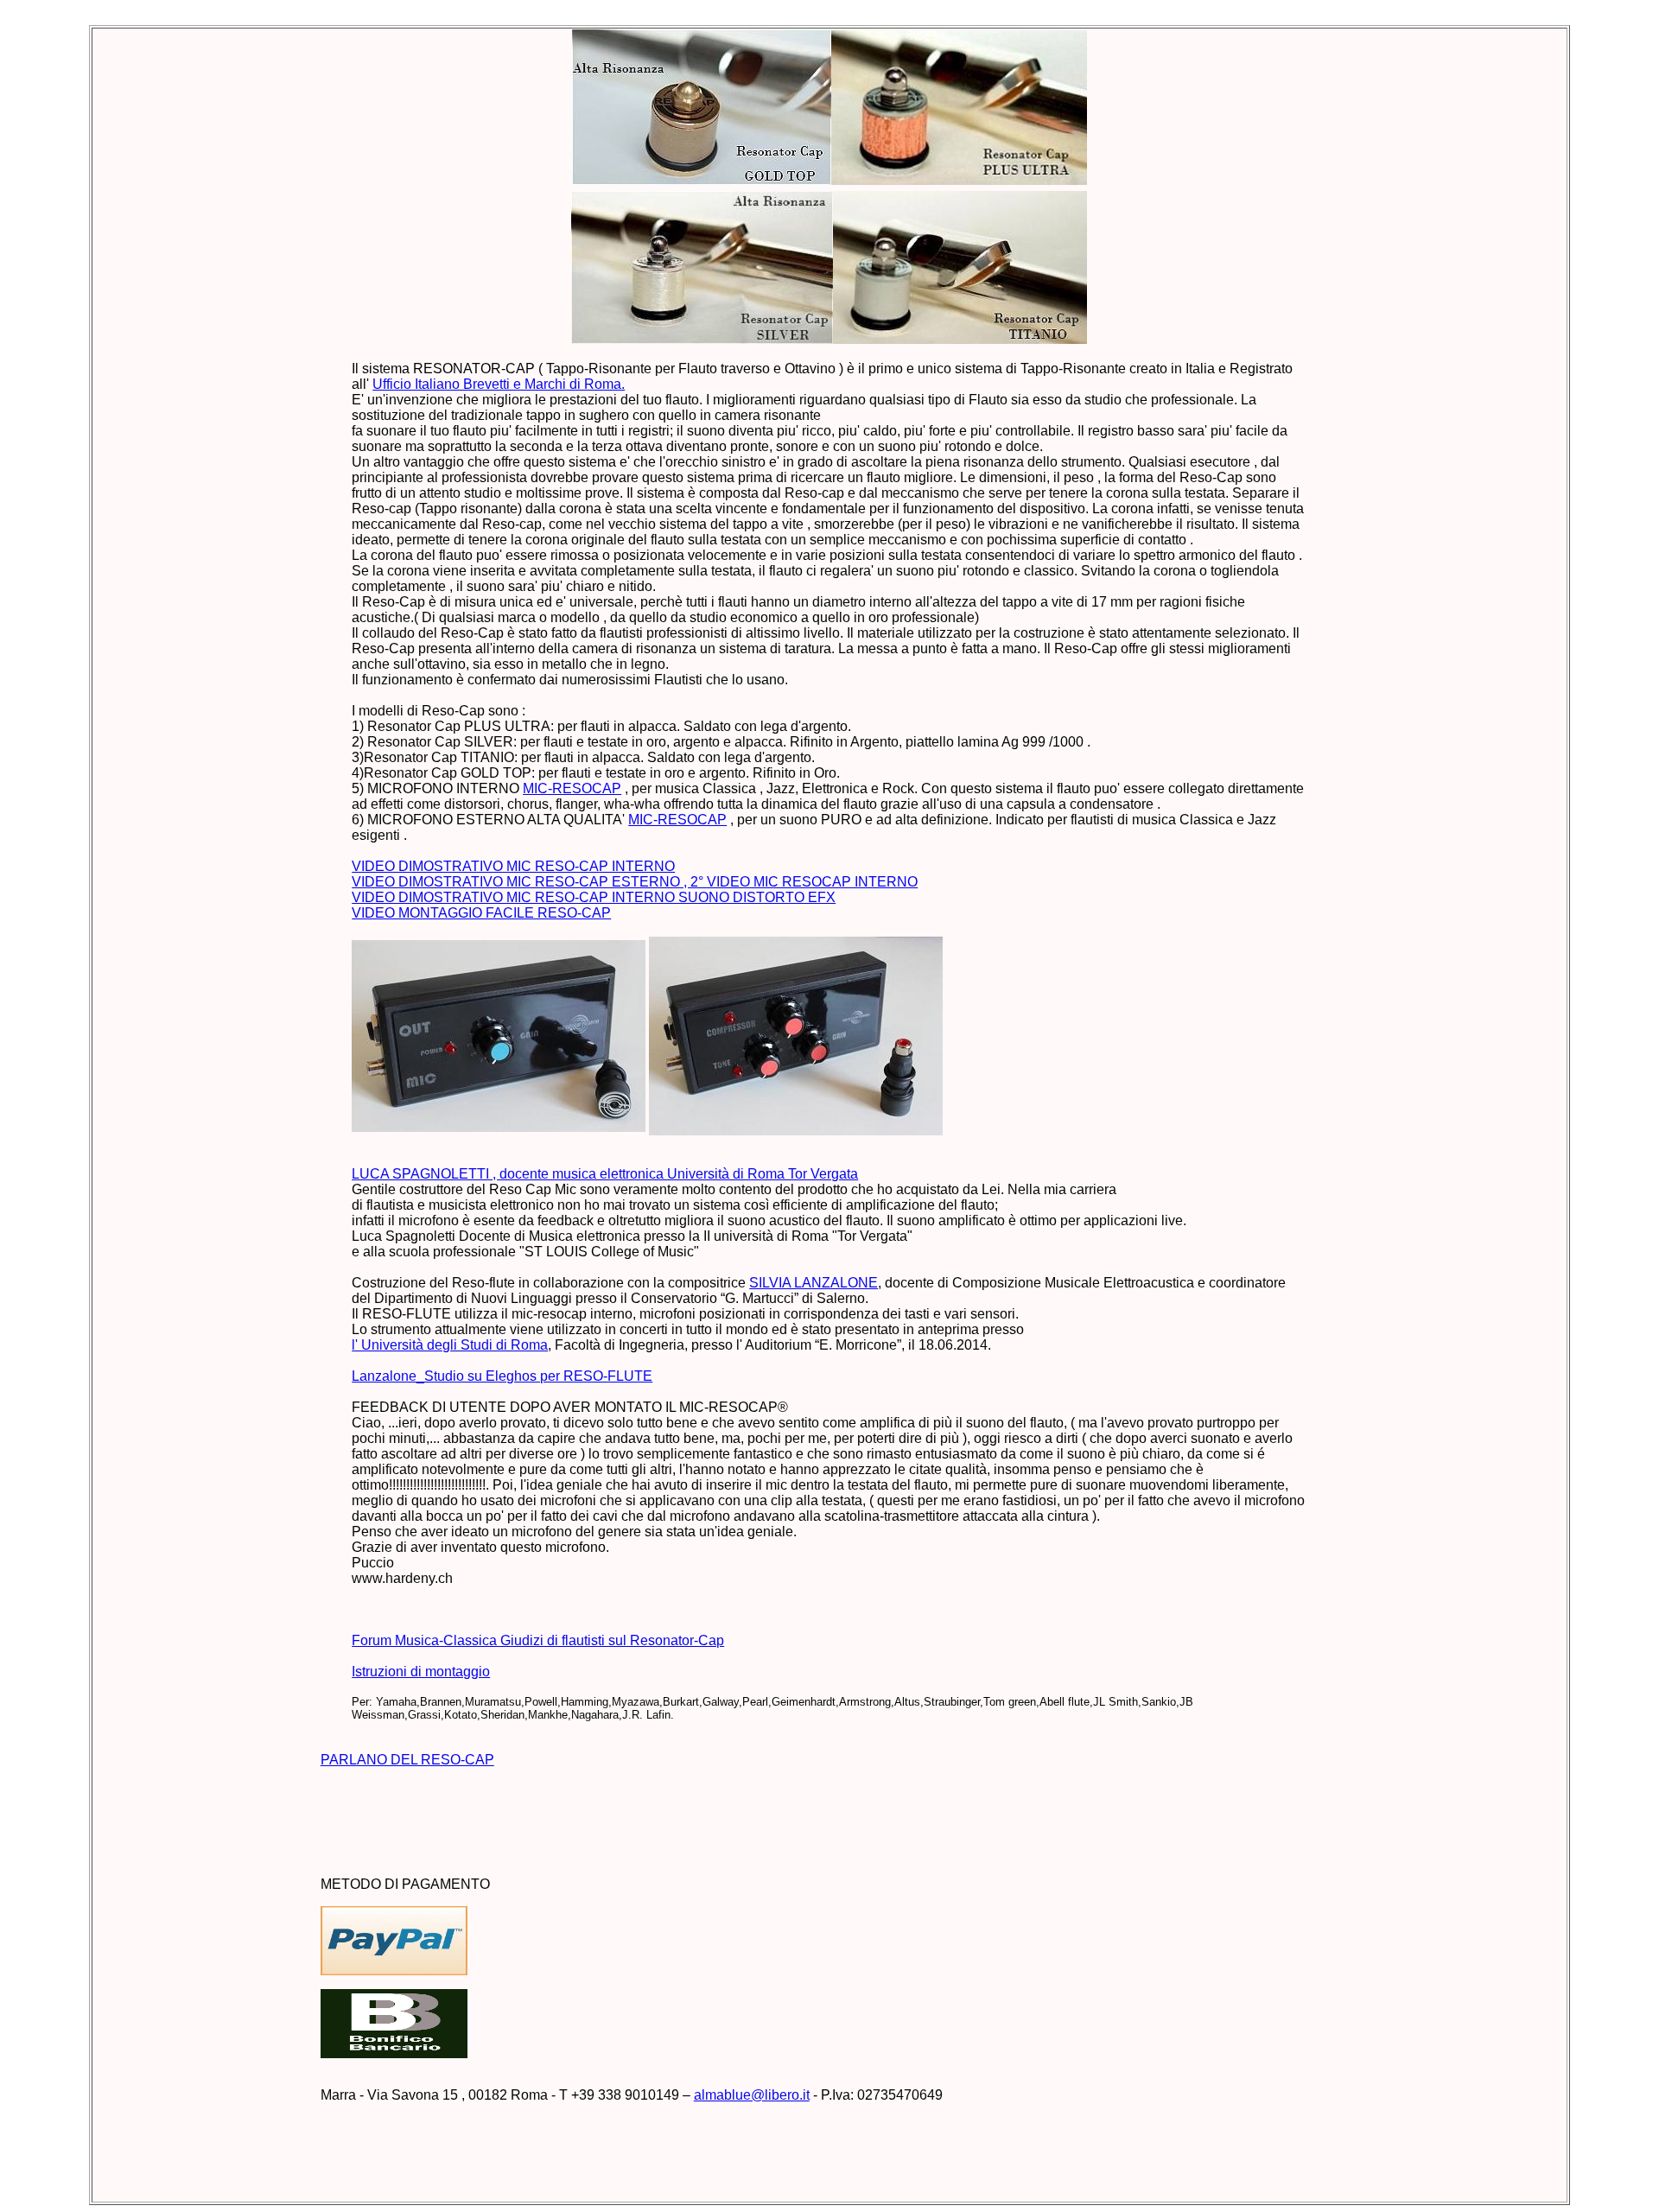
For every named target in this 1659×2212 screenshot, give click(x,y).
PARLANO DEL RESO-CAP (407, 1760)
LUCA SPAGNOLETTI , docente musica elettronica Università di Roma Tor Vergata (605, 1174)
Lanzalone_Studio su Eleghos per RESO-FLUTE (502, 1376)
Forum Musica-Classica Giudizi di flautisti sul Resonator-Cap (538, 1640)
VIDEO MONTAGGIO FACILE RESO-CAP (481, 913)
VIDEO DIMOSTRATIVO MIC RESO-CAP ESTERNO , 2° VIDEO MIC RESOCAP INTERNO (635, 882)
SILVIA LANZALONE (814, 1283)
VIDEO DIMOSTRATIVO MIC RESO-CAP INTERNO (513, 866)
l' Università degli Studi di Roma (450, 1345)
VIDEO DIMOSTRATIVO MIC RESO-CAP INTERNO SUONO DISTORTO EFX (594, 897)
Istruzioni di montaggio (421, 1672)
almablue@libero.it (752, 2095)
